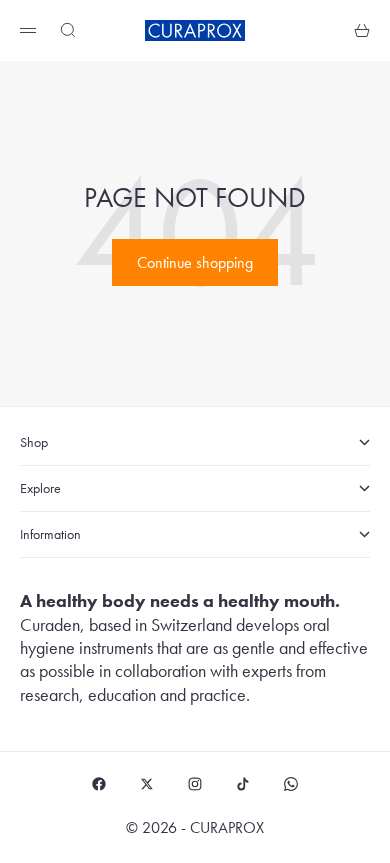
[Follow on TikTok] (243, 784)
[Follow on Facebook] (99, 784)
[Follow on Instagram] (195, 784)
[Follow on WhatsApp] (291, 784)
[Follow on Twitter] (147, 784)
